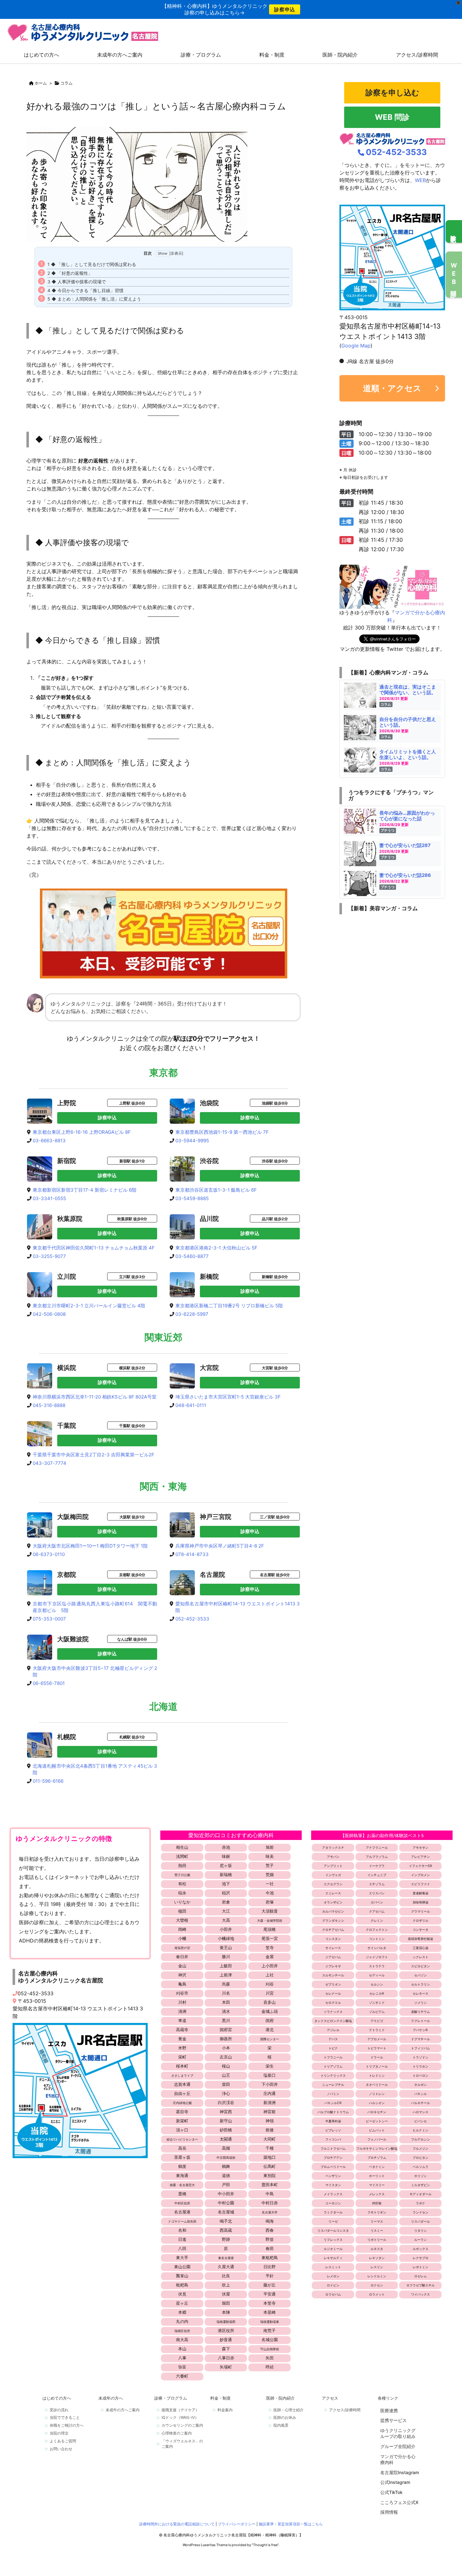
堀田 (226, 2303)
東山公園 (182, 2267)
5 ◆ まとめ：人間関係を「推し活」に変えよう (94, 299)
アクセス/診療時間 (345, 2410)
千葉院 (67, 1426)
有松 (182, 1884)
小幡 (182, 1938)
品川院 (209, 1219)
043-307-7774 (49, 1463)
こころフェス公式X (399, 2502)
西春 (270, 2230)
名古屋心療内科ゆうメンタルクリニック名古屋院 (61, 1977)
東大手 (182, 2257)
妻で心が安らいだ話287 (405, 845)
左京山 (226, 2057)
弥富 (182, 2367)
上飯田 (226, 1966)
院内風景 (281, 2425)
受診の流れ (59, 2410)
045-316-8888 (49, 1405)
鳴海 (270, 2221)
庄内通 (269, 2093)
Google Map (356, 346)
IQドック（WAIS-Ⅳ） (180, 2417)
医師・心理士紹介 (289, 2410)
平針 (270, 2276)
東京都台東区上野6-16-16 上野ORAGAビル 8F (82, 1132)
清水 (226, 2011)
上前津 (226, 1975)
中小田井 (226, 2194)
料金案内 (225, 2410)
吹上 (226, 2285)
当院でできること (65, 2417)
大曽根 (182, 1920)
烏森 (226, 1984)
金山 (182, 1966)
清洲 (182, 2011)
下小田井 (270, 2084)
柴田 (226, 2084)
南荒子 (269, 2330)
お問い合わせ (61, 2449)
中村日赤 (270, 2203)
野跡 (226, 2239)
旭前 (270, 1847)
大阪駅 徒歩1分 (132, 1517)
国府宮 (226, 2030)
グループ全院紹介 (398, 2446)
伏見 (182, 2294)
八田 (182, 2248)
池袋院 (209, 1103)
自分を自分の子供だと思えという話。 (408, 722)
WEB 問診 (392, 117)
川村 (182, 2002)
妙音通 (226, 2340)
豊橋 (182, 2194)
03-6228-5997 (192, 1314)
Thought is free (265, 2545)
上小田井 (270, 1966)
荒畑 (270, 1875)
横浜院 (67, 1368)
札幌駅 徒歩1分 (132, 1737)
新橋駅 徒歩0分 (275, 1277)
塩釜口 (269, 2075)
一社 (270, 1884)
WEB (420, 180)
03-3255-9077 (49, 1256)
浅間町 (182, 1856)
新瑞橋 (226, 1875)
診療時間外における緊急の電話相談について (177, 2524)
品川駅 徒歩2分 (275, 1219)
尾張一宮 (270, 1938)
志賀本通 (182, 2084)
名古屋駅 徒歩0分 (275, 1575)
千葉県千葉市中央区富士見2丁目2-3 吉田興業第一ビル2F (93, 1455)
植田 (182, 1911)
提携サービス (393, 2420)
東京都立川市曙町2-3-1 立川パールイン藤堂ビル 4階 (89, 1306)
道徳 (226, 2175)
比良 (226, 2276)
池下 (226, 1884)
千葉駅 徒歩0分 (132, 1426)
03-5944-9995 (192, 1141)
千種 (270, 2148)
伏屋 (226, 2294)
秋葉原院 (70, 1219)
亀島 (182, 1984)
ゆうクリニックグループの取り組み (398, 2433)
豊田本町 (270, 2185)
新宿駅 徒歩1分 (132, 1161)
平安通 (269, 2294)
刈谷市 (182, 1993)
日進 (182, 2239)
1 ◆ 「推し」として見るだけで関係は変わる (92, 264)
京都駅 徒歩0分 (132, 1575)
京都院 (67, 1575)
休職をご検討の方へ (67, 2425)
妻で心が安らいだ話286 (405, 875)
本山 (182, 2349)
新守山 (226, 2121)
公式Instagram (395, 2482)
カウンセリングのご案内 (182, 2425)
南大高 (182, 2340)
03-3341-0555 (49, 1198)
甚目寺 (182, 2112)
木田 (226, 2002)
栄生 (270, 2066)
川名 (226, 1993)
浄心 (226, 2093)
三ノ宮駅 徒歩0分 (275, 1517)
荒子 (270, 1865)
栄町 (182, 2057)
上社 (270, 1975)
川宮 (270, 1993)
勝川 (226, 1957)
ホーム (41, 83)
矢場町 (226, 2367)
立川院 (67, 1277)
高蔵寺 (182, 2030)
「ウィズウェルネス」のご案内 (182, 2444)
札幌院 (67, 1737)
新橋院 (209, 1277)
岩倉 (226, 1902)
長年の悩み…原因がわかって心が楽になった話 (407, 816)
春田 (270, 2248)
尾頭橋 (269, 1929)
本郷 (182, 2312)
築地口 (269, 2157)
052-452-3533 (192, 1619)
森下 (226, 2349)
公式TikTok (391, 2492)
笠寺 (270, 1947)
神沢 (182, 1975)
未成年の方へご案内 (123, 2410)
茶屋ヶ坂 (182, 2157)
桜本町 (182, 2066)
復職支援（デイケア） (180, 2410)
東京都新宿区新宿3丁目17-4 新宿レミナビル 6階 (85, 1190)
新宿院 (67, 1161)
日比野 (269, 2267)
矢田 (270, 2358)
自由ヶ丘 (182, 2093)
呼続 (270, 2367)
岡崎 (182, 1929)
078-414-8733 (192, 1554)
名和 (182, 2230)
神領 (270, 2121)
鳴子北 (226, 2221)
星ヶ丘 (182, 2303)
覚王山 (226, 1947)
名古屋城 (226, 2212)
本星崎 (269, 2312)
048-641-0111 (191, 1405)
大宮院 (209, 1368)
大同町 (269, 2139)
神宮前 (269, 2112)
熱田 (182, 1865)
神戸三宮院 (216, 1517)
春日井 (182, 1957)
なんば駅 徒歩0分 (132, 1639)
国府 (270, 2020)
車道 (182, 2020)
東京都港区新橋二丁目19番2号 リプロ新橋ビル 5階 (229, 1306)
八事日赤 (226, 2358)
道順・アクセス (392, 388)
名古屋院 (212, 1575)
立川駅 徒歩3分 (132, 1277)
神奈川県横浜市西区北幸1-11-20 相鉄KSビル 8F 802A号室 (95, 1397)
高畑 (226, 2148)
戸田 (226, 2185)
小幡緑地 (226, 1938)
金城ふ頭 (270, 2011)
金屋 (270, 1957)
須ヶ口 (182, 2130)
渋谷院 (209, 1161)
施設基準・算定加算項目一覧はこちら (291, 2524)
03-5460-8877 (192, 1256)
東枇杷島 (270, 2257)
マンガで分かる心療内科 (398, 2460)
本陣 (226, 2312)
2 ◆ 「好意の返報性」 (70, 273)
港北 (270, 2030)
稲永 (182, 1893)
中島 (270, 2194)
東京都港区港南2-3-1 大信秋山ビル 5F (216, 1248)
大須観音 (270, 1911)
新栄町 (182, 2121)
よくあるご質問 (63, 2441)
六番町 (182, 2376)
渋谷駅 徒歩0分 (275, 1161)
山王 (226, 2075)
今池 (270, 1893)
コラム (66, 83)
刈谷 (270, 1984)
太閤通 (226, 2139)
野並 (270, 2239)
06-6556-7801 (49, 1683)
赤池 (226, 1847)
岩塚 (270, 1902)
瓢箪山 (182, 2276)
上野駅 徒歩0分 (132, 1103)
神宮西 (226, 2112)
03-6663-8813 (49, 1141)
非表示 (176, 253)
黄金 (182, 2039)
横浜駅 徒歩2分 (132, 1368)
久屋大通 (226, 2267)
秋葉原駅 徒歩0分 (132, 1219)
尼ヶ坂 (226, 1865)
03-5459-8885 (192, 1198)
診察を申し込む (392, 93)
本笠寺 (269, 2303)
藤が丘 (269, 2285)
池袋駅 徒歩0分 (275, 1103)
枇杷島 (182, 2285)
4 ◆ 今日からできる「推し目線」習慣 (85, 290)
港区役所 (226, 2330)
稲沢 (226, 1893)
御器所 (226, 2039)
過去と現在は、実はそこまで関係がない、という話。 (408, 690)
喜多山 (269, 2002)
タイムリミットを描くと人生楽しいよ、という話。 (408, 754)
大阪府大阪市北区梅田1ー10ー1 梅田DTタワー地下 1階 (90, 1546)
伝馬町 (269, 2166)
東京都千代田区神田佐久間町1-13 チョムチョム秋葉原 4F (94, 1248)
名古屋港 (182, 2212)
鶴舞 (226, 2166)
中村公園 (226, 2203)
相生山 (182, 1847)
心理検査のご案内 (177, 2433)
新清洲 (269, 2102)
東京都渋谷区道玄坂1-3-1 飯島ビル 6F (216, 1190)
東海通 (182, 2175)
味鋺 (226, 1856)
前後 (270, 2130)
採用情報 (389, 2512)
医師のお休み (285, 2417)
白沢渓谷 (226, 2102)
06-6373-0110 (49, 1554)
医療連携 (389, 2410)
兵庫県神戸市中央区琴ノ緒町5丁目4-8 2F (220, 1546)
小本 (226, 2048)
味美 (270, 1856)
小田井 (226, 1929)
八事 (182, 2358)
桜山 (226, 2066)
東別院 (269, 2175)
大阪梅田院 (73, 1517)
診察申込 (285, 9)
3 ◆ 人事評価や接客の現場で (77, 282)
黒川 (226, 2020)
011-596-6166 (48, 1781)
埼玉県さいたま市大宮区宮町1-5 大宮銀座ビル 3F (228, 1397)
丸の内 (182, 2321)
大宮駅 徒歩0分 (275, 1368)
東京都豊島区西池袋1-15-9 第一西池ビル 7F (222, 1132)
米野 (182, 2048)
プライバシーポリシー (237, 2524)
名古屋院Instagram (400, 2472)
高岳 (182, 2148)
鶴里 (182, 2166)
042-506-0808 (49, 1314)
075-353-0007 (49, 1619)
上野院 (67, 1103)
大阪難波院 (73, 1639)
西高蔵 (226, 2230)
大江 (226, 1911)
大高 (226, 1920)
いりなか (182, 1902)
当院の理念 (59, 2433)
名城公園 (270, 2340)
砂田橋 (226, 2130)
